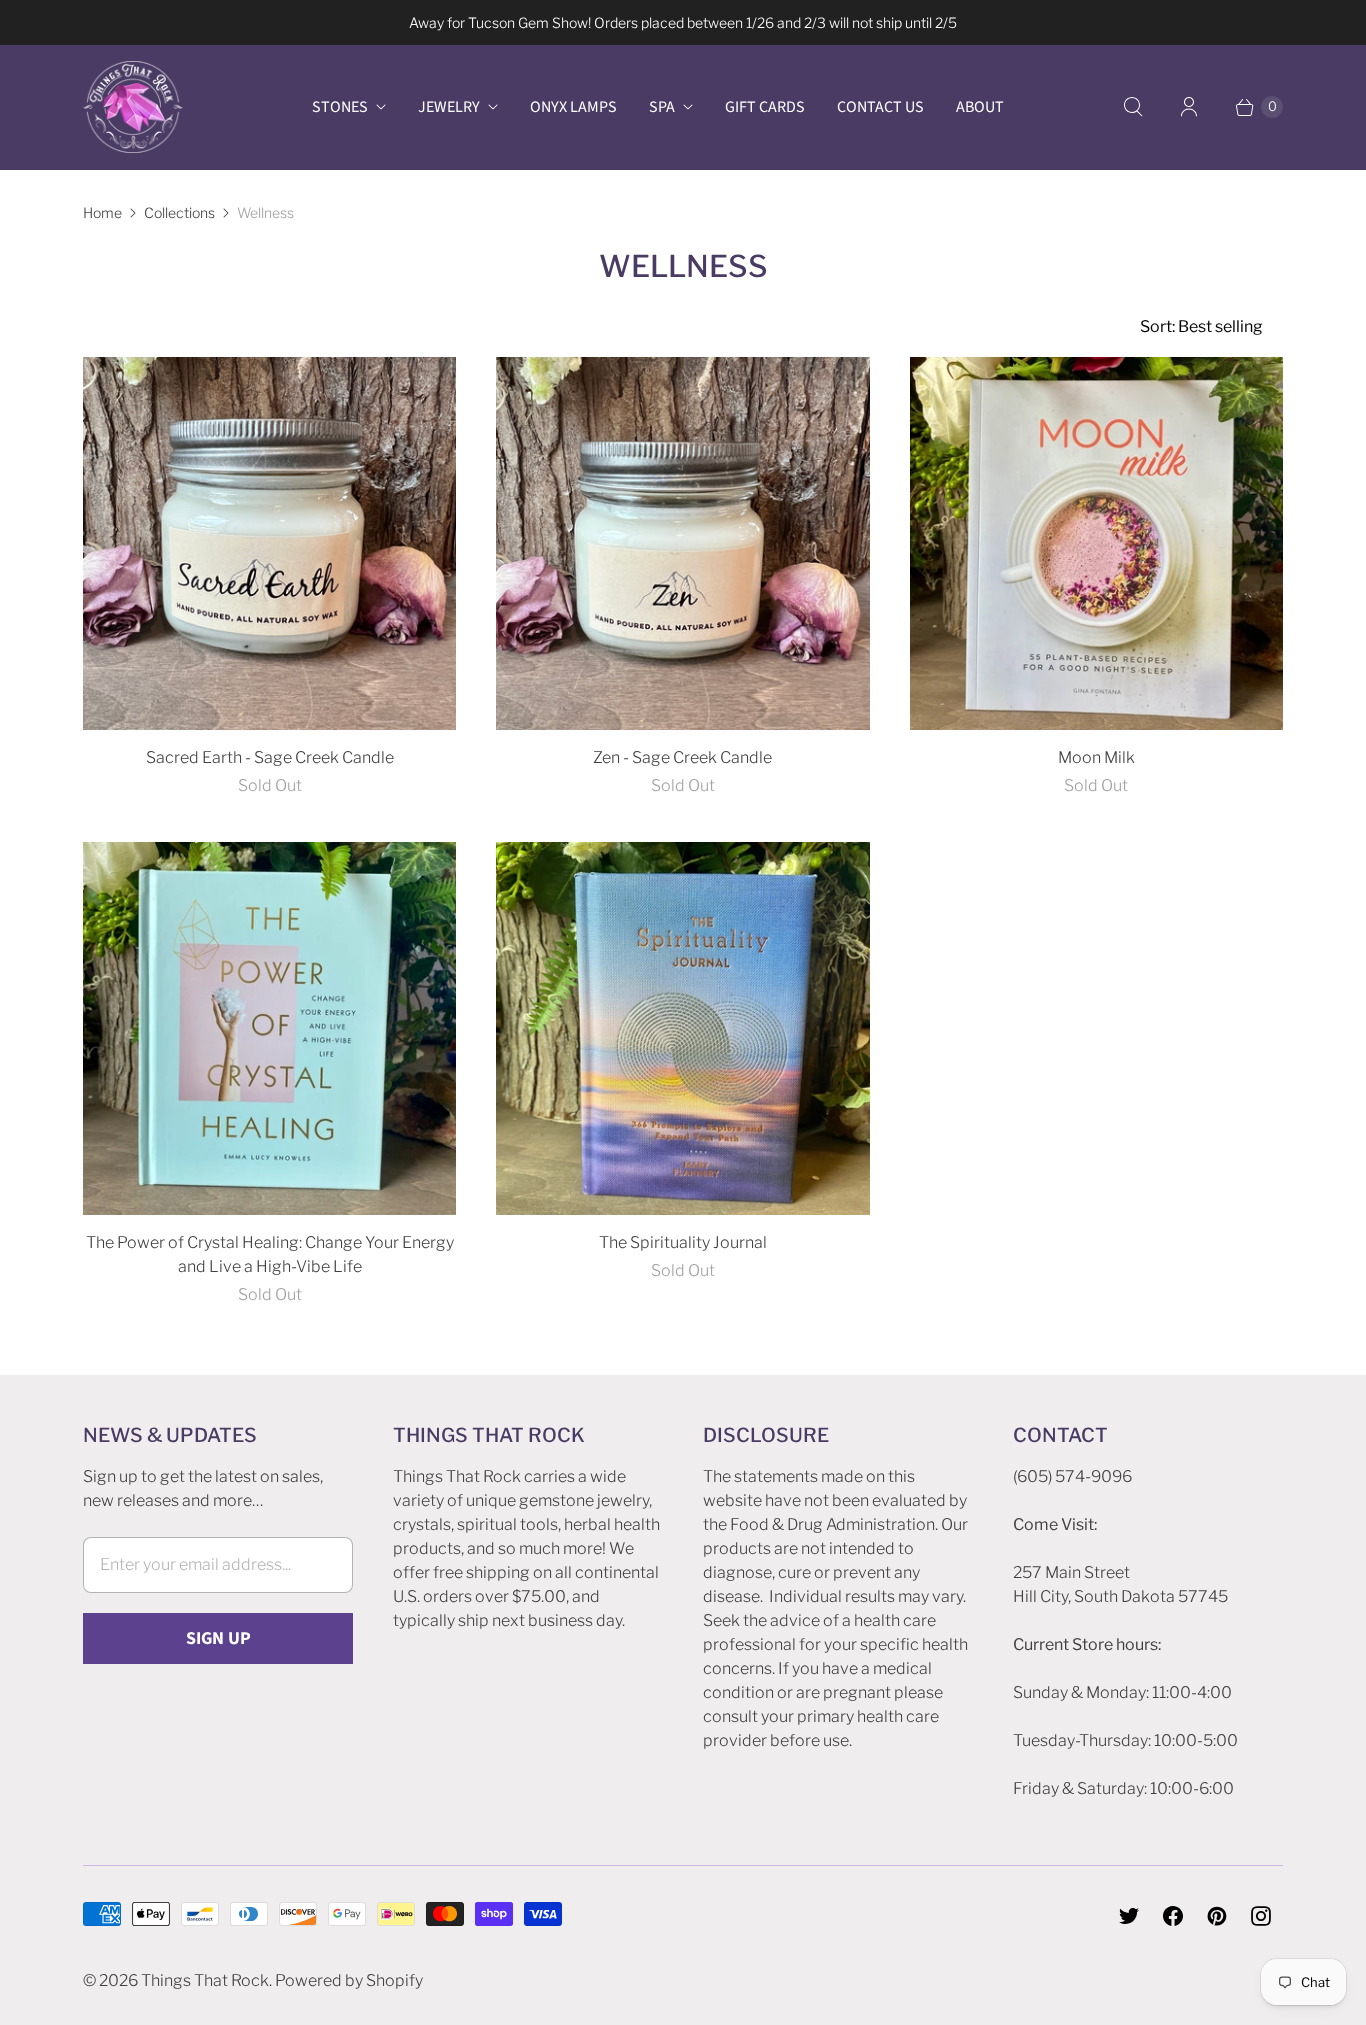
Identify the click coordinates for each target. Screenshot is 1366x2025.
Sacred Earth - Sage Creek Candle (270, 757)
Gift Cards (765, 107)
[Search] (1133, 107)
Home (102, 212)
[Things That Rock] (133, 107)
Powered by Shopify (349, 1980)
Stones (340, 107)
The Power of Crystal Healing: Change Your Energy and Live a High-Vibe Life (270, 1254)
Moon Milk (1096, 757)
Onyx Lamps (573, 107)
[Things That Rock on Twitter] (1129, 1916)
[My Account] (1189, 107)
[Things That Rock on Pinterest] (1217, 1916)
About (980, 107)
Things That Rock (205, 1980)
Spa (662, 107)
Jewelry (449, 107)
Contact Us (880, 107)
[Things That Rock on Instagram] (1261, 1916)
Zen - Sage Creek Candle (682, 757)
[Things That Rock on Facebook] (1173, 1916)
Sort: (1201, 326)
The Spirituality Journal (683, 1242)
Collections (179, 212)
